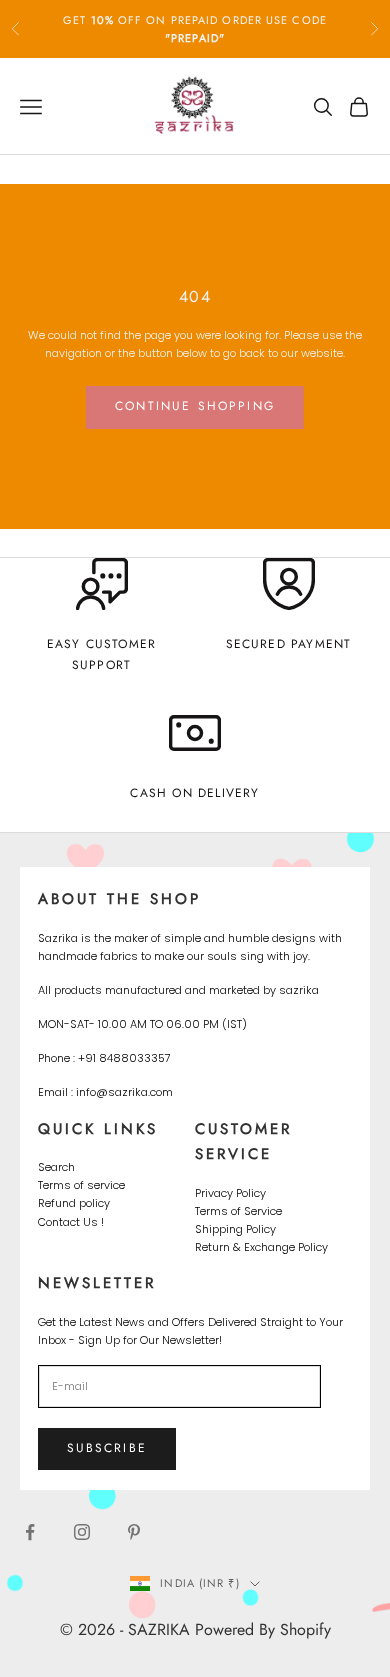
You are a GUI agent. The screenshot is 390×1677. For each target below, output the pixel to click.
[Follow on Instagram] (82, 1532)
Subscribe (107, 1448)
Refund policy (74, 1203)
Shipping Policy (235, 1229)
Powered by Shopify (263, 1629)
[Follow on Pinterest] (134, 1532)
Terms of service (81, 1185)
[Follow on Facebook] (30, 1532)
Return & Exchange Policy (261, 1247)
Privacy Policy (230, 1193)
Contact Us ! (71, 1222)
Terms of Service (238, 1211)
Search (56, 1167)
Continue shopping (195, 406)
